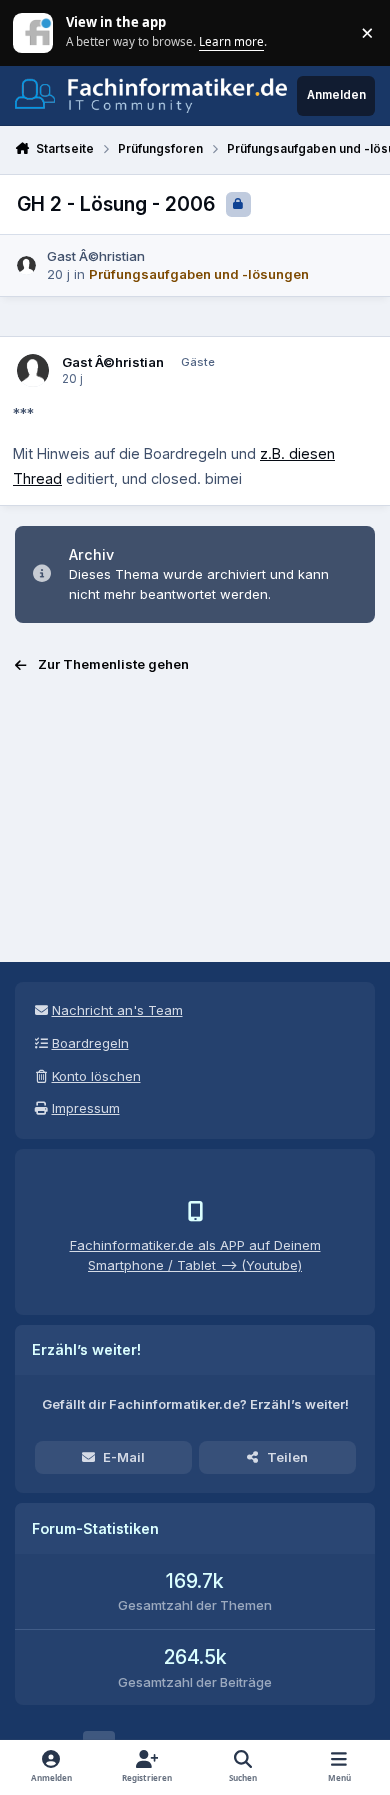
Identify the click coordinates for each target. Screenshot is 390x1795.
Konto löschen (96, 1076)
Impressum (86, 1108)
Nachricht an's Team (117, 1010)
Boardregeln (90, 1043)
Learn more (34, 32)
